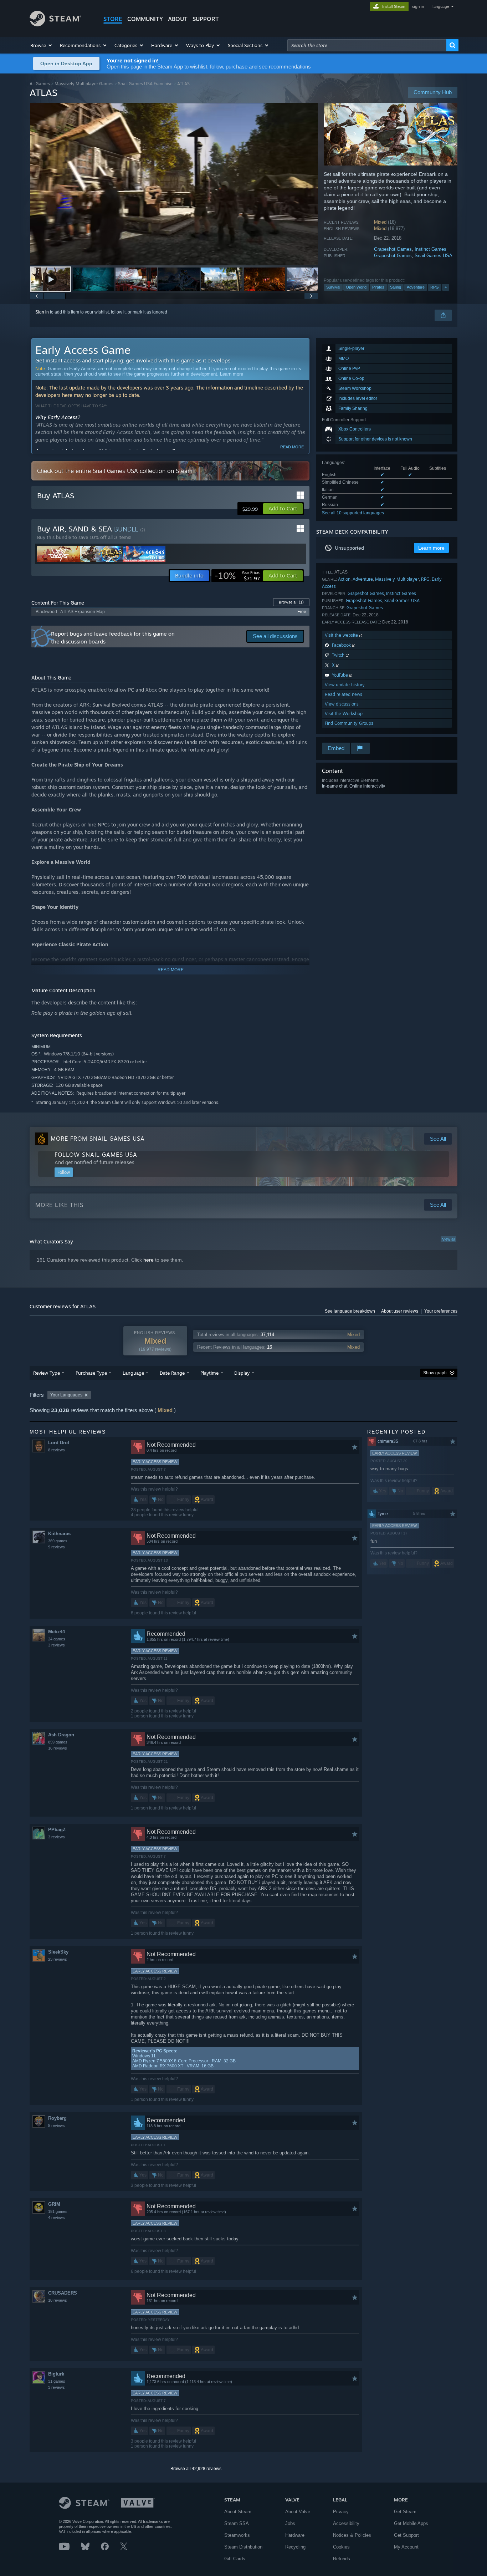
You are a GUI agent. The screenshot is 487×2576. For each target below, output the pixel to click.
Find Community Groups (349, 723)
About (178, 19)
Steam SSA (237, 2523)
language (441, 6)
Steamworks (237, 2535)
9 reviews (57, 1547)
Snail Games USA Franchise (145, 84)
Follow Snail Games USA (96, 1155)
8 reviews (57, 1450)
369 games (58, 1541)
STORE (113, 19)
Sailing (396, 287)
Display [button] (242, 1373)
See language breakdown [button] (350, 1311)
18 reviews (58, 2300)
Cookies (341, 2547)
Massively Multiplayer (397, 579)
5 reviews (57, 2126)
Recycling (295, 2547)
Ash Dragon (61, 1735)
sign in (418, 6)
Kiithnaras (59, 1534)
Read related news (344, 694)
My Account (406, 2547)
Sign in (42, 312)
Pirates (378, 287)
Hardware (295, 2535)
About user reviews (400, 1311)
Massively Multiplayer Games (84, 84)
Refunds (342, 2559)
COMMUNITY (145, 19)
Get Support (406, 2535)
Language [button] (133, 1373)
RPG (435, 287)
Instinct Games (430, 249)
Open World (356, 287)
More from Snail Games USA (98, 1139)
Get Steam (405, 2512)
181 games (58, 2211)
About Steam (238, 2512)
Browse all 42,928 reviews (196, 2469)
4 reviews (57, 2218)
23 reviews (58, 1959)
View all (448, 1239)
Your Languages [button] (66, 1395)
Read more (292, 447)
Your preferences (441, 1311)
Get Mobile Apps (411, 2523)
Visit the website (342, 635)
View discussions (342, 704)
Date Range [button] (172, 1373)
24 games (57, 1639)
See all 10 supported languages (353, 513)
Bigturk (56, 2374)
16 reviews (58, 1748)
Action (344, 579)
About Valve (298, 2512)
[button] (42, 45)
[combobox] (367, 45)
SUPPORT (206, 19)
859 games (58, 1742)
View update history (345, 685)
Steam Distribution (243, 2547)
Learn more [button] (431, 548)
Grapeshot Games (393, 249)
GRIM (54, 2204)
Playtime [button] (209, 1373)
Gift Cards (235, 2559)
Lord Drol (59, 1443)
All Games (40, 84)
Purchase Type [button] (91, 1373)
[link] (237, 576)
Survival (333, 287)
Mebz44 (57, 1632)
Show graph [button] (435, 1373)
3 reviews (57, 1645)
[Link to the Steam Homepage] (55, 24)
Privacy (341, 2512)
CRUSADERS (63, 2293)
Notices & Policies (352, 2535)
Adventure (416, 287)
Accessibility (346, 2523)
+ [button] (446, 287)
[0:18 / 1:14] (174, 184)
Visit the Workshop (344, 714)
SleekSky (58, 1952)
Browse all (291, 602)
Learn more (232, 374)
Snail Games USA (434, 256)
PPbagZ (57, 1830)
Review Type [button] (47, 1373)
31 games (57, 2381)
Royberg (57, 2118)
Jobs (290, 2523)
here (148, 1260)
